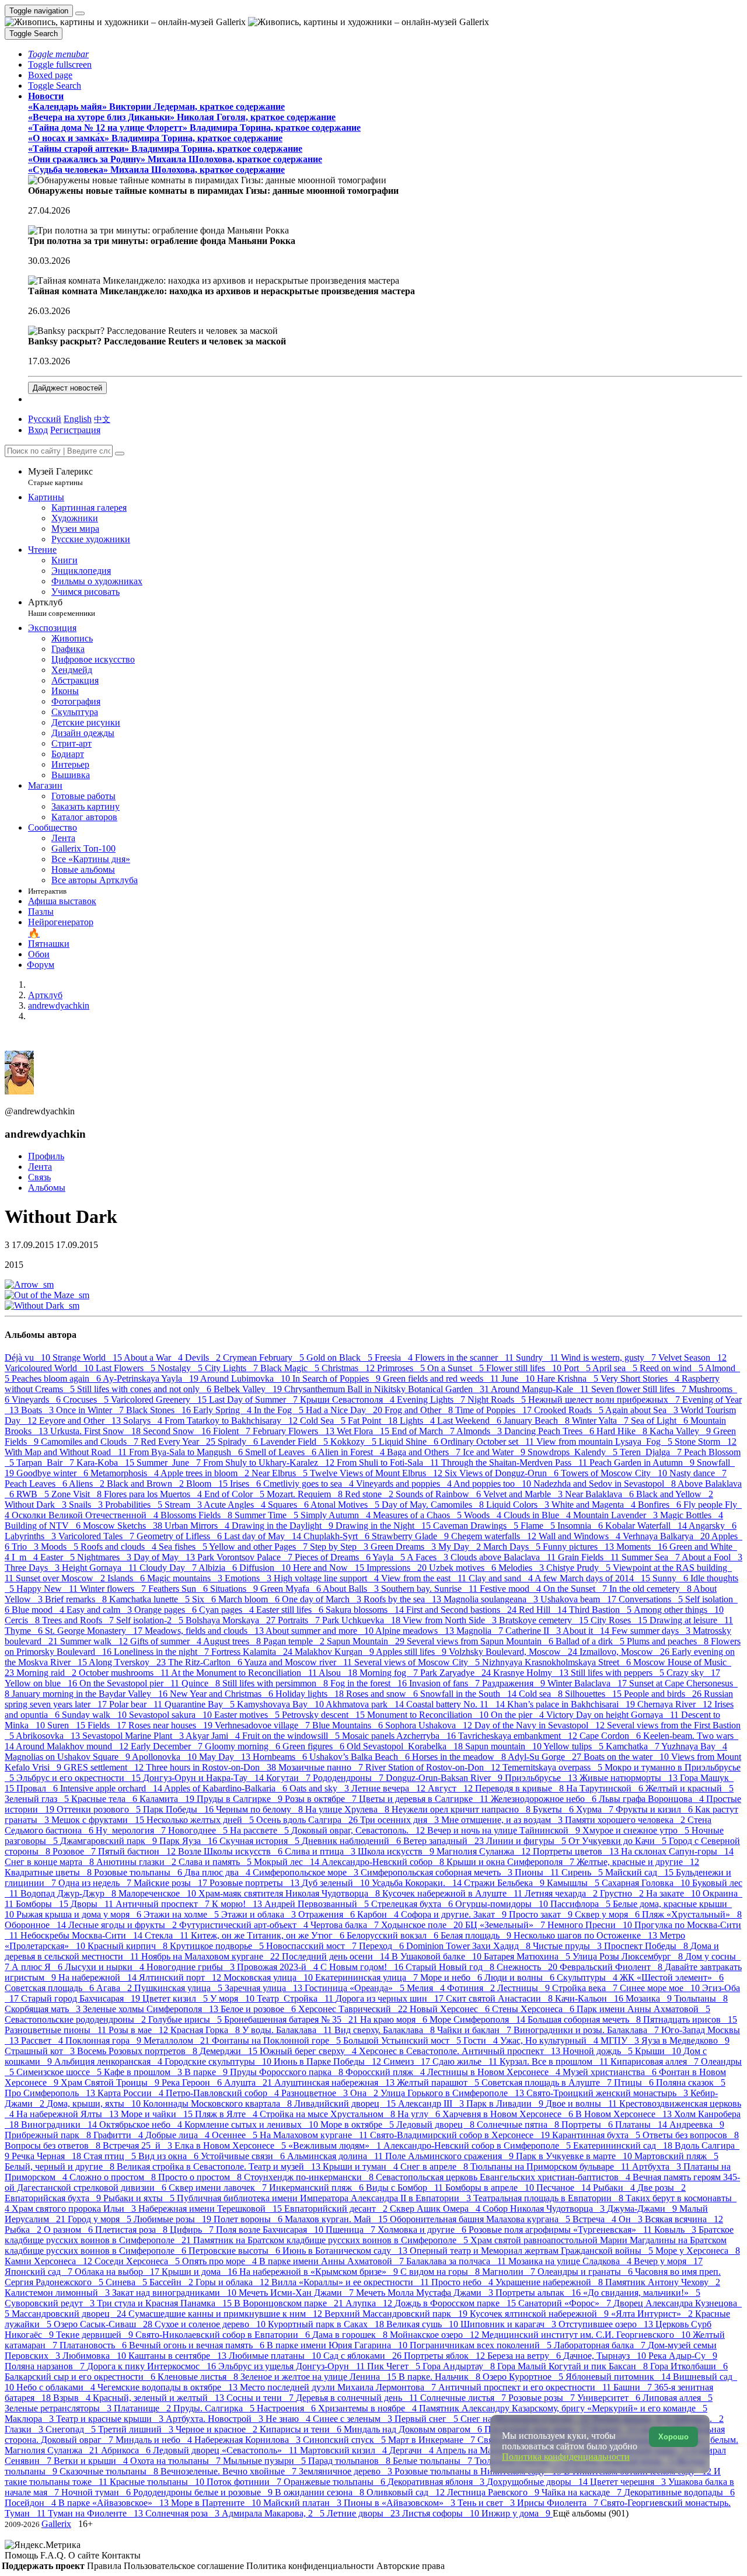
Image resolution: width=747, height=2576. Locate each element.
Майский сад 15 (640, 1872)
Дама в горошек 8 (351, 2335)
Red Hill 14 (544, 1610)
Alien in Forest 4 (352, 1452)
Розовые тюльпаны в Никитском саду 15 (479, 2471)
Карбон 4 (379, 1914)
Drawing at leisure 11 (691, 1620)
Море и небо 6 (452, 1977)
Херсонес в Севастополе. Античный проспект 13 (461, 2051)
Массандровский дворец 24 (70, 2314)
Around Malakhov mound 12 (73, 1746)
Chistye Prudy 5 (580, 1568)
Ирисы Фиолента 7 (559, 2503)
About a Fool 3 (712, 1557)
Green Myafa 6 (292, 1589)
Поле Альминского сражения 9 (451, 2156)
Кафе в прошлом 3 (144, 2072)
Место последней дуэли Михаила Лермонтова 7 (339, 2387)
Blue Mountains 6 (349, 1725)
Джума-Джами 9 (643, 2209)
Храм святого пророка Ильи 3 (75, 2209)
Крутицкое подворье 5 (218, 1946)
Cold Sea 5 (324, 1421)
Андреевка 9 (697, 2124)
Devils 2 (204, 1357)
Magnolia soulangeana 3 (492, 1599)
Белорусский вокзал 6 (394, 1935)
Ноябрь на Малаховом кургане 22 (212, 1956)
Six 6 (205, 1599)
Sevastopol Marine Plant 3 (134, 1736)
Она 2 (365, 2093)
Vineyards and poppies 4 (405, 1484)
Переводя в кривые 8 (521, 1788)
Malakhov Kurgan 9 (335, 1652)
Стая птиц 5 (111, 2156)
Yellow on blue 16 (42, 1683)
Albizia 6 (219, 1568)
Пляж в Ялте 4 (227, 2114)
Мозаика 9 (650, 1998)
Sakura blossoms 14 (366, 1610)
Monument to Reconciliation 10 (429, 1715)
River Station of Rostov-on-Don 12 (434, 1767)
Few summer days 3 (652, 1631)
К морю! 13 (238, 1904)
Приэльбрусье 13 (542, 1778)
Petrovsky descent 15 (324, 1715)
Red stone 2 (370, 1494)
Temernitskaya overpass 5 (554, 1767)
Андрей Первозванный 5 (318, 1904)
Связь (39, 1177)
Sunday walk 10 (95, 1715)
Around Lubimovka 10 (246, 1378)
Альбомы (47, 1188)
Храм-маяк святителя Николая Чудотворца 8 (290, 1893)
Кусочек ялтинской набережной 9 (540, 2314)
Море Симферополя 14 (479, 2019)
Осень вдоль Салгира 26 (308, 1820)
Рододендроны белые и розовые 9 (204, 2492)
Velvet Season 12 (692, 1357)
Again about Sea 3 (643, 1410)
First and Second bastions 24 (462, 1610)
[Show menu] (80, 13)
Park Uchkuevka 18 (362, 1620)
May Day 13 (226, 1757)
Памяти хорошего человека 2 (626, 1820)
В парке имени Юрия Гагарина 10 (338, 2345)
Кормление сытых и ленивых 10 (252, 2124)
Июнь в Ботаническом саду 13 (346, 2251)
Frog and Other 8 (420, 1410)
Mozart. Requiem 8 (306, 1494)
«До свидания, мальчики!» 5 (642, 2293)
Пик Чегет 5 (395, 2366)
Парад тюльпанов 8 (350, 2461)
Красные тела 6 (105, 1799)
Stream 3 (184, 1505)
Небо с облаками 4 (57, 2387)
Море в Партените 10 (217, 2503)
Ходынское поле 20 (423, 1925)
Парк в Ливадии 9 (506, 2103)
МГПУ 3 (621, 2040)
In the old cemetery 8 (651, 1589)
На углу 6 (420, 2114)
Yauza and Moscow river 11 (299, 1662)
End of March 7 (424, 1431)
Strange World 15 (88, 1357)
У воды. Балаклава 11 (288, 2030)
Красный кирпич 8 (129, 1946)
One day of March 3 (323, 1599)
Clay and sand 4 (502, 1578)
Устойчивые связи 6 (244, 2156)
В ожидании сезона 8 (321, 2492)
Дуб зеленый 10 (337, 1883)
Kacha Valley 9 (681, 1431)
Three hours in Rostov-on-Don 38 (212, 1767)
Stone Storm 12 (706, 1442)
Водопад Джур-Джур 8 (69, 1893)
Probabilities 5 (135, 1505)
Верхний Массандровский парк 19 (397, 2314)
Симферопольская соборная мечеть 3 (438, 1872)
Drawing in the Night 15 (384, 1526)
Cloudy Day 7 (169, 1568)
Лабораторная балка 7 (601, 2345)
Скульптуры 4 (588, 1977)
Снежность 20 (528, 1967)
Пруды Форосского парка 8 (288, 2072)
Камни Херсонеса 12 (50, 2261)
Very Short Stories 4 (641, 1378)
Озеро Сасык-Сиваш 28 (104, 2324)
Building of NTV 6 (44, 1526)
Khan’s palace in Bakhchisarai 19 (572, 1704)
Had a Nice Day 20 (345, 1410)
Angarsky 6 (713, 1526)
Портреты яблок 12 (446, 2356)
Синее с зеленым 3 (354, 2419)
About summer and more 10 (320, 1631)
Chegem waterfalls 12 (495, 1536)
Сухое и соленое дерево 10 (211, 2324)
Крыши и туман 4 (362, 2167)
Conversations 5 (652, 1599)
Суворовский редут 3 (51, 2303)
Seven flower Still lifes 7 (640, 1389)
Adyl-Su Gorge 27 (546, 1757)
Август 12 (451, 1788)
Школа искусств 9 (397, 1851)
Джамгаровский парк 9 (110, 1841)
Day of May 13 (165, 1557)
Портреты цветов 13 (577, 1851)
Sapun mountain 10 (504, 1746)
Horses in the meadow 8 (460, 1757)
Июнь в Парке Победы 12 (329, 2061)
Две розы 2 (662, 2188)
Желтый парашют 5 (439, 2082)
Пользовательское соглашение (185, 2566)
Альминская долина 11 (336, 2156)
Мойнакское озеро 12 (436, 2335)
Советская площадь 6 (50, 1988)
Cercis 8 (23, 1620)
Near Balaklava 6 (601, 1494)
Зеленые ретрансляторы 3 (59, 2408)
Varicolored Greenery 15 (160, 1399)
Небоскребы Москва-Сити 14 (83, 1935)
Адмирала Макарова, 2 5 (274, 2513)
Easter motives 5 (248, 1715)
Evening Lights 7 (432, 1399)
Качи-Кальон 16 (590, 1998)
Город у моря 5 (101, 2219)
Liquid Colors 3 (519, 1505)
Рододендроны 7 (349, 1778)
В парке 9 (207, 2072)
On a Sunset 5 (457, 1368)
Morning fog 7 (390, 1673)
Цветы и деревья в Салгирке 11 (425, 1799)
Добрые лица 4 (179, 2135)
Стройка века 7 (586, 1988)
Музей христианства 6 (611, 2072)
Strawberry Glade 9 (411, 1536)
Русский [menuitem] (45, 419)
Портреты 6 (588, 2124)
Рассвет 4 (43, 2040)
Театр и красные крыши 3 (111, 2419)
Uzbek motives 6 (464, 1568)
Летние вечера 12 (390, 1788)
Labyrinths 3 (32, 1536)
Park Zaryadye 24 (457, 1673)
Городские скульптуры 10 (219, 2061)
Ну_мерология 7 (132, 1830)
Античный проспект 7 (164, 1904)
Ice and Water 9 (495, 1452)
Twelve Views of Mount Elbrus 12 (377, 1473)
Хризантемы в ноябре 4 (369, 2408)
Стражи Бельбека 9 (505, 1883)
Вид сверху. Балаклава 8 (386, 2030)
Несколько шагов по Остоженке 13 (587, 1935)
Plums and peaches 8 (669, 1641)
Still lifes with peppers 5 (619, 1673)
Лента (40, 1167)
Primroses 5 (402, 1368)
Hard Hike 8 (623, 1431)
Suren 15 (67, 1725)
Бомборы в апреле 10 (491, 2188)
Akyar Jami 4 (214, 1736)
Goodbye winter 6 (53, 1473)
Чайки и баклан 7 (475, 2030)
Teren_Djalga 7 (652, 1452)
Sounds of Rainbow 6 (439, 1494)
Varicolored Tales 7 (97, 1536)
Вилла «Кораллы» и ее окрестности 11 (351, 2282)
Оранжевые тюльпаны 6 (336, 2482)
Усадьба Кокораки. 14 (418, 1883)
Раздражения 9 (515, 1683)
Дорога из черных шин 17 (391, 1998)
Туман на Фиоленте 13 (97, 2513)
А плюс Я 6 (38, 1967)
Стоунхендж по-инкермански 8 (310, 2177)
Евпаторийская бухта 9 (54, 2198)
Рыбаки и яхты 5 (140, 2198)
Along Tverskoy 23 (128, 1662)
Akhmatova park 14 (366, 1704)
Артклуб (62, 607)
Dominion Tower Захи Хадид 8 (470, 1946)
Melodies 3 (522, 1568)
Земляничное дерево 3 (347, 2471)
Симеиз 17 (408, 2061)
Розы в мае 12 (139, 2030)
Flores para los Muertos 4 (154, 1494)
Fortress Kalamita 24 (253, 1652)
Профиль (46, 1156)
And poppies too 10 (493, 1484)
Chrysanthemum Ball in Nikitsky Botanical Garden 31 (388, 1389)
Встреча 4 (596, 2219)
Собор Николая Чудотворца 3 (545, 2209)
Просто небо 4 (463, 2282)
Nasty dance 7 (698, 1473)
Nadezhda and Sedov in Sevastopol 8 (605, 1484)
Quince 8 (202, 1683)
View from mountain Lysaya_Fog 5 (605, 1442)
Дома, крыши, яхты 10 (95, 2103)
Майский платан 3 (303, 2503)
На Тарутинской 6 (606, 1788)
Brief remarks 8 (77, 1599)
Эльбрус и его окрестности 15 (80, 1778)
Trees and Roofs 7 (79, 1620)
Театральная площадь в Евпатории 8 (549, 2198)
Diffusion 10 (266, 1568)
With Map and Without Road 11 (67, 1452)
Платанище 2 (144, 2408)
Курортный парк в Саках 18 (327, 2324)
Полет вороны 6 (249, 2219)
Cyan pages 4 (228, 1610)
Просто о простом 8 (201, 2177)
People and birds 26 (664, 1694)
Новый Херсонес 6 (451, 2009)
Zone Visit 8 (78, 1494)
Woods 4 (484, 1515)
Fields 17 (108, 1725)
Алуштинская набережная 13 (336, 2082)
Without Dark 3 (37, 1505)
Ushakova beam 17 (580, 1599)
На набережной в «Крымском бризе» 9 (320, 2272)
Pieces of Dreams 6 (334, 1557)
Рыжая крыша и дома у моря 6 (80, 1914)
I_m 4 (26, 1557)
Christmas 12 (349, 1368)
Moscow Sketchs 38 (124, 1526)
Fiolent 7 (233, 1431)
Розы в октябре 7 (322, 1799)
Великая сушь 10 (423, 2324)
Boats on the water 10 (627, 1757)
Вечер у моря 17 (668, 2261)
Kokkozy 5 (355, 1442)
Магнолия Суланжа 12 (485, 1851)
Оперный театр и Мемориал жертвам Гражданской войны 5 (533, 2251)
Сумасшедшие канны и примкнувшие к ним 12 (226, 2314)
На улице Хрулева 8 (348, 1809)
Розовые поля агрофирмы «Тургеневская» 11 (561, 2230)
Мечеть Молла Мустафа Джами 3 (426, 2293)
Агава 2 (115, 1988)
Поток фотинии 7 (245, 2482)
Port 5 (578, 1368)
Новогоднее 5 (199, 1830)
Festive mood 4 (512, 1589)
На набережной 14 (99, 1977)
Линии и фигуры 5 (527, 1841)
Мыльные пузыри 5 (266, 2461)
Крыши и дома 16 (200, 2272)
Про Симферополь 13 (51, 2093)
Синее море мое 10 (661, 1988)
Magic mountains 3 (186, 1578)
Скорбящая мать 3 (44, 2009)
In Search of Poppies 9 (338, 1378)
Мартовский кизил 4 (345, 2450)
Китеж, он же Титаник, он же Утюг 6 (269, 1935)
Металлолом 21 (178, 2040)
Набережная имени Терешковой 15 (211, 2209)
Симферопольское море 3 (307, 1872)
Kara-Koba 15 (107, 1463)
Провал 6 (38, 1788)
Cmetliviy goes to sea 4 (310, 1484)
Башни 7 (634, 2387)
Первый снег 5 (427, 2419)
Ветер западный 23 (445, 1841)
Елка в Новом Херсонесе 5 (231, 2145)
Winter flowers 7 (114, 1589)
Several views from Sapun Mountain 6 (481, 1641)
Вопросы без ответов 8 (54, 2145)
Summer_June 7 (170, 1463)
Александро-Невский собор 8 (384, 1862)
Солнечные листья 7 (464, 2398)
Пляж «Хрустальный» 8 (692, 1914)
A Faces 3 (429, 1557)
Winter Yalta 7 (601, 1421)
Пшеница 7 (352, 2230)
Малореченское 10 (158, 1893)
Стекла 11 (168, 1935)
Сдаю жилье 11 (466, 2061)
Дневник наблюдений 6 (352, 1841)
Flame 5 (539, 1526)
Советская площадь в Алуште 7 (548, 2082)
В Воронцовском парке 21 (290, 2303)
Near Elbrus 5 (281, 1473)
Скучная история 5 (261, 1841)
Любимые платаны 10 (276, 2356)
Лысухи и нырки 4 (106, 1967)
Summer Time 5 (268, 1515)
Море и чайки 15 (158, 2114)
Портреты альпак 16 (539, 2293)
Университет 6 (610, 2398)
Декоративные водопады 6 (679, 2492)
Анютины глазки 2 (137, 1862)
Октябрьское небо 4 (142, 2124)
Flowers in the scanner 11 (465, 1357)
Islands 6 (127, 1578)
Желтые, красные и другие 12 (638, 1862)
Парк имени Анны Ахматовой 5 (643, 2009)
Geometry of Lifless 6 (180, 1536)
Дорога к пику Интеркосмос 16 (153, 2366)
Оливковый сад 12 (407, 2492)
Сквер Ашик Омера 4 (436, 2209)
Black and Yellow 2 (675, 1494)
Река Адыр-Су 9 (683, 2356)
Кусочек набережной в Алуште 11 (453, 1893)
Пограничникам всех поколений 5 (482, 2345)
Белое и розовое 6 (259, 2009)
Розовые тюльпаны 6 (139, 1872)
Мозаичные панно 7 (322, 1767)
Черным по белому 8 (261, 1809)
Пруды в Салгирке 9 (241, 1799)
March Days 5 (513, 1547)
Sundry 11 (538, 1357)
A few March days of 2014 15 (594, 1578)
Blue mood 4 (39, 1610)
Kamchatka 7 (633, 1746)
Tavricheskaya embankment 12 (519, 1736)
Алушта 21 (249, 2082)
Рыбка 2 (24, 2230)
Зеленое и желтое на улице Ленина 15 (320, 2377)
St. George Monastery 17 (95, 1631)
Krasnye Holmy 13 (532, 1673)
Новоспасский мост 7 (313, 1946)
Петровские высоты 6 (235, 2251)
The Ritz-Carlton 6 (206, 1662)
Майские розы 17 (172, 1883)
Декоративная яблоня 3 (437, 2482)
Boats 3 (39, 1410)
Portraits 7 (300, 1620)
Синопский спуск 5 (345, 2440)
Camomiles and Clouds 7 (91, 1442)
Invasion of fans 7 (446, 1683)
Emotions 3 (249, 1578)
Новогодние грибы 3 (192, 1967)
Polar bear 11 (137, 1704)
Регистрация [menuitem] (75, 430)
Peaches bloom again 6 (57, 1378)
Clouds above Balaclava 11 (504, 1557)
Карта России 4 (132, 2093)
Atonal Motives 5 (346, 1505)
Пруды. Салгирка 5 (215, 2408)
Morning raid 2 (48, 1673)
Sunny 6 (671, 1578)
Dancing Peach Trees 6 (550, 1431)
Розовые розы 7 (543, 2398)
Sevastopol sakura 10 (172, 1715)
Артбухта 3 (658, 2167)
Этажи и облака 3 (260, 1914)
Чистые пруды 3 (568, 1946)
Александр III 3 (432, 2103)
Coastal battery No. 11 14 (457, 1704)
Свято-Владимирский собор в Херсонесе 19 (461, 2135)
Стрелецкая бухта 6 (413, 1904)
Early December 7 (168, 1746)
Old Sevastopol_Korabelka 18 (406, 1746)
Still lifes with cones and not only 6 (145, 1389)
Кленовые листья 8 (199, 2377)
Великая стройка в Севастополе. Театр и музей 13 (220, 2167)
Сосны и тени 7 (261, 2398)
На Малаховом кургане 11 (315, 2135)
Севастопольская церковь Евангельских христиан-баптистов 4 (504, 2177)
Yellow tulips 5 (575, 1746)
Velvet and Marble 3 (524, 1494)
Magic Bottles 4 (692, 1515)
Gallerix (56, 2524)
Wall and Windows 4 (581, 1536)
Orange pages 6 (167, 1610)
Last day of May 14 (264, 1536)
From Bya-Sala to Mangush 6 (187, 1452)
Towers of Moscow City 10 (615, 1473)
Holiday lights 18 (311, 1694)
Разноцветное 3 (316, 2093)
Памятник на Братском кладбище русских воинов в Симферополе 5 (332, 2240)
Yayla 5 (390, 1557)
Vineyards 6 (37, 1399)
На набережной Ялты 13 (69, 2114)
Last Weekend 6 (470, 1421)
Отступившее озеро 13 (607, 2324)
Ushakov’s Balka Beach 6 (361, 1757)
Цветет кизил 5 (176, 1998)
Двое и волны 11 (582, 2103)
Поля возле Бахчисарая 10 (271, 2230)
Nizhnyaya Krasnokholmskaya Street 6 (558, 1662)
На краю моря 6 (395, 2019)
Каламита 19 (168, 1799)
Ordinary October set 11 (488, 1442)
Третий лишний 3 (137, 2429)
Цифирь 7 (193, 2230)
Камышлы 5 (574, 1883)
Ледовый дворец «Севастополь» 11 (226, 2450)
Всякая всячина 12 (684, 2219)
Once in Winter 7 (91, 1410)
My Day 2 (461, 1547)
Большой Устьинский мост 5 (403, 2040)
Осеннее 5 (236, 2135)
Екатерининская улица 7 (368, 1977)
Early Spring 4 (224, 1410)
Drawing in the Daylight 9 (284, 1526)
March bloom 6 (250, 1599)
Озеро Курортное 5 (524, 2377)
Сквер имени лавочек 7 (219, 2188)
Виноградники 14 (60, 2124)
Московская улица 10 (269, 1977)
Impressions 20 (398, 1568)
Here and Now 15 (330, 1568)
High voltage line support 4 (327, 1578)
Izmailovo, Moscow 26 (626, 1652)
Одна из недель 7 (96, 1883)
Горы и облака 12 (233, 2282)
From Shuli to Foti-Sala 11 (389, 1463)
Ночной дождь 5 (599, 2051)
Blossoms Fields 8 (198, 1515)
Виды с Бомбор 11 (406, 2188)
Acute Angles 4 (236, 1505)
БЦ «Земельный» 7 (506, 1925)
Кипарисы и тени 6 (302, 2429)
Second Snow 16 (178, 1431)
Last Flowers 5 (127, 1368)
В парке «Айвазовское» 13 (115, 2503)
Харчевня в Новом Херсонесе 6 (509, 2114)
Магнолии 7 (510, 2272)
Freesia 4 (395, 1357)
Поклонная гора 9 (104, 2040)
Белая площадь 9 (477, 1935)
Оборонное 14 (36, 1925)
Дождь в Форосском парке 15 (456, 2303)
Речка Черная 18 (48, 2156)
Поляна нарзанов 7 (46, 2366)
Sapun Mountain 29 (367, 1641)
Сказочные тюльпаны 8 (110, 2471)
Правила (105, 2566)
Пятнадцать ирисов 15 (690, 2019)
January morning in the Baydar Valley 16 (91, 1694)
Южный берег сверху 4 (309, 2051)
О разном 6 (69, 2230)
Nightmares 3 (105, 1557)
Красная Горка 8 (206, 2030)
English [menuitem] (78, 419)
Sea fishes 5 (184, 1547)
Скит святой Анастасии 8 (500, 1998)
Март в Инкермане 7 (433, 2440)
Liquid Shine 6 (410, 1442)
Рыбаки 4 (615, 2188)
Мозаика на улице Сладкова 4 (571, 2261)
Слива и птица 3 (321, 1851)
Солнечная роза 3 (184, 2513)
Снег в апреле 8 (435, 2167)
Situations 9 (235, 1589)
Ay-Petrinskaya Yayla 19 (151, 1378)
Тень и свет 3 (487, 2503)
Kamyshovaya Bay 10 (281, 1704)
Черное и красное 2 (218, 2429)
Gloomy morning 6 (244, 1746)
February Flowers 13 (295, 1431)
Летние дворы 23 (364, 2513)
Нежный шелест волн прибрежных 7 (605, 1399)
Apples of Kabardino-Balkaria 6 (227, 1788)
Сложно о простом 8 (114, 2177)
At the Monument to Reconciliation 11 (245, 1673)
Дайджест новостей (67, 388)
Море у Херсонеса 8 (698, 2251)
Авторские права (411, 2566)
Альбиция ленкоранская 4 (109, 2061)
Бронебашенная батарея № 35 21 (292, 2019)
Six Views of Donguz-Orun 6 (503, 1473)
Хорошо (673, 2437)
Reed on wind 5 (672, 1368)
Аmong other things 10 (679, 1610)
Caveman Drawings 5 (477, 1526)
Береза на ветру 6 (525, 2356)
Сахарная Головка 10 (647, 1883)
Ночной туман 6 (97, 2492)
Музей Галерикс (60, 477)
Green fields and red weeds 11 (442, 1378)
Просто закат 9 (542, 1914)
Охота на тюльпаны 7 (177, 2461)
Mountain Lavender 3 (617, 1515)
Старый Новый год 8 (451, 1967)
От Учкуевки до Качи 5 (619, 1841)
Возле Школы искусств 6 (231, 1851)
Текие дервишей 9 (96, 2335)
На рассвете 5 (261, 1830)
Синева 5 (128, 2282)
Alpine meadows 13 (416, 1631)
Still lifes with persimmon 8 (276, 1683)
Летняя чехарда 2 (562, 1893)
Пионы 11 (538, 1872)
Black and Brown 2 (146, 1484)
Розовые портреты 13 (256, 1883)
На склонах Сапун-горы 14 (677, 1851)
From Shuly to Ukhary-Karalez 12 (270, 1463)
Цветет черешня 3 (629, 2482)
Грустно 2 (623, 1893)
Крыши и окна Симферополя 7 (512, 1862)
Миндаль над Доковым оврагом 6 (414, 2429)
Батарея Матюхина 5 (528, 1956)
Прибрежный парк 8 (49, 2135)
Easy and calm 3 (100, 1610)
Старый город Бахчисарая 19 (82, 1998)
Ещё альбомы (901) (591, 2513)
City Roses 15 (620, 1620)
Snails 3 (87, 1505)
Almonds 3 (480, 1431)
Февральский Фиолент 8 (612, 1967)
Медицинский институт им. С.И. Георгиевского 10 (587, 2335)
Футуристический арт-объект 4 (245, 1925)
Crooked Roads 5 (570, 1410)
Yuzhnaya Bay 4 (694, 1746)
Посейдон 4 (32, 2503)
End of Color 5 (235, 1494)
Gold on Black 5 (341, 1357)
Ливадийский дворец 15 (346, 2103)
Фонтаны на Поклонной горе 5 (277, 2040)
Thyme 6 (25, 1631)
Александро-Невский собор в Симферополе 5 (478, 2145)
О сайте (85, 2555)
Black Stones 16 (160, 1410)
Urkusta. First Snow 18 (97, 1431)
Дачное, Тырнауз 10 (606, 2356)
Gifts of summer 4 (167, 1641)
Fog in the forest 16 (370, 1683)
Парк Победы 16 (179, 1809)
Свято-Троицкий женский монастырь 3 (608, 2093)
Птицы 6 (635, 2082)
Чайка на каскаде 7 (583, 2492)
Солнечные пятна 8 (519, 2124)
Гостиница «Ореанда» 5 (356, 1988)
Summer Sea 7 (652, 1557)
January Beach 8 (538, 1421)
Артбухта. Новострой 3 (216, 2419)
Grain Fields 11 (590, 1557)
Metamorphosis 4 (125, 1473)
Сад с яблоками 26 (364, 2356)
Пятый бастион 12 (138, 1851)
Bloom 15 (208, 1484)
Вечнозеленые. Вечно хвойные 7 (230, 2471)
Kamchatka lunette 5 (151, 1599)
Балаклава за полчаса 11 (457, 2261)
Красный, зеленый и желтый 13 (160, 2398)
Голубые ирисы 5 (186, 2019)
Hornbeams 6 (281, 1757)
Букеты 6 (554, 1809)
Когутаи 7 (289, 1778)
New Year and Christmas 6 (223, 1694)
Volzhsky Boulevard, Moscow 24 (514, 1652)
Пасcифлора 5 (582, 1904)
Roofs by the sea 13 (404, 1599)
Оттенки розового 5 (100, 1809)
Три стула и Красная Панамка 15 (165, 2303)
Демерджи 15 (230, 2051)
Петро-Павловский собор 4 (224, 2093)
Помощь (22, 2555)
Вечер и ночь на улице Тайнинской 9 (505, 1830)
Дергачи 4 (413, 2450)
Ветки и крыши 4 (92, 2461)
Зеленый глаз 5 (38, 1799)
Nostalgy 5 (181, 1368)
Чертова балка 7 (346, 1925)
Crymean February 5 (265, 1357)
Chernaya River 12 (676, 1704)
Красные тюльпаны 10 (158, 2482)
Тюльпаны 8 (701, 1998)
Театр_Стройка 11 (296, 1998)
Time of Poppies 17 (495, 1410)
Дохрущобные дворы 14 (538, 2482)
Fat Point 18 (374, 1421)
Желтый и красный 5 (690, 1788)
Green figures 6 (315, 1746)
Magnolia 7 (481, 1631)
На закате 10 (674, 1893)
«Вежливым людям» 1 (336, 2145)
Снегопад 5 (72, 2429)
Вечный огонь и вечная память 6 (198, 2345)
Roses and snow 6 (383, 1694)
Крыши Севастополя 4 (348, 1399)
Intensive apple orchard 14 (112, 1788)
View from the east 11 (425, 1578)
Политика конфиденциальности (311, 2566)
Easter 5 (59, 1557)
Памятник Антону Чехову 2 (663, 2282)
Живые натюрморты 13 (630, 1778)
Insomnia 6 (581, 1526)
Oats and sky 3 (320, 1788)
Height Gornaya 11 (101, 1568)
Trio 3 (26, 1547)
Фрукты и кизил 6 (655, 1809)
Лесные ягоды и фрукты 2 (124, 1925)
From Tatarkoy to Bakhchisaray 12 (232, 1421)
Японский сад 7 (40, 2272)
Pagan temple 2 (295, 1641)
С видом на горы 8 (441, 2272)
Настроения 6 (287, 2408)
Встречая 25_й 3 (139, 2145)
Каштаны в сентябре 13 (179, 2356)
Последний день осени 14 (337, 1956)
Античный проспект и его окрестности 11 (526, 2387)
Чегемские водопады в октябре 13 (169, 2387)
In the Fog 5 (280, 1410)
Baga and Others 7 (425, 1452)
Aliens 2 (88, 1484)
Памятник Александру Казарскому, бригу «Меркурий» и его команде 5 (563, 2408)
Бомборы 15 (43, 1904)
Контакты (121, 2555)
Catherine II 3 (534, 1631)
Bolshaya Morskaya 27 (232, 1620)
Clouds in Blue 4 (538, 1515)
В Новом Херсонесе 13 (625, 2114)
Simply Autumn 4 (337, 1515)
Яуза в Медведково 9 (685, 2040)
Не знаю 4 (289, 2419)
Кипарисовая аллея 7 (656, 2061)
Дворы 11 (93, 1904)
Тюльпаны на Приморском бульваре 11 (551, 2167)
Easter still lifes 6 (291, 1610)
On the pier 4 (519, 1715)
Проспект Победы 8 (647, 1946)
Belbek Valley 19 (249, 1389)
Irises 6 (247, 1484)
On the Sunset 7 (576, 1589)
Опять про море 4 (221, 2261)
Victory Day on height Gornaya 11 (614, 1715)
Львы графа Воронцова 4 (652, 1799)
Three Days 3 (33, 1568)
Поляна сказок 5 (691, 2082)
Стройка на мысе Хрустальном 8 (329, 2114)
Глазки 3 (25, 2429)
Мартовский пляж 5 (676, 2156)
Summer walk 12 (95, 1641)
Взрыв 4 (73, 2398)
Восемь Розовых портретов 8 (138, 2051)
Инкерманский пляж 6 (317, 2188)
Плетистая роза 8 (132, 2230)
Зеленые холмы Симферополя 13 (152, 2009)
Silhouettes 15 (594, 1694)
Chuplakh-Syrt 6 (338, 1536)
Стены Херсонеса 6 (534, 2009)
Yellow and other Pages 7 (259, 1547)
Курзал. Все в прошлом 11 (555, 2061)
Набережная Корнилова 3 (249, 2440)
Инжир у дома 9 (517, 2513)
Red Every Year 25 (179, 1442)
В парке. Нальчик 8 (441, 2377)
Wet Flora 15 (364, 1431)
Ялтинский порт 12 (181, 1977)
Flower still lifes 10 (525, 1368)
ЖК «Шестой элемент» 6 (672, 1977)
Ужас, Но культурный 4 (550, 2040)
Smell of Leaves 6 (282, 1452)
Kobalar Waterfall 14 (647, 1526)
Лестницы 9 (525, 1988)
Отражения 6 (328, 1914)
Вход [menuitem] (38, 430)
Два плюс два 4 (219, 1872)
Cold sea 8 (542, 1694)
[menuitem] (102, 419)
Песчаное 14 (565, 2188)
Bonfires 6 (661, 1505)
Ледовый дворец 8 (437, 2124)
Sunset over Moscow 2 (62, 1578)
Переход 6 (383, 1946)
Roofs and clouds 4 (120, 1547)
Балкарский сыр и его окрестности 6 (81, 2377)
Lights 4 (418, 1421)
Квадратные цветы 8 (49, 1872)
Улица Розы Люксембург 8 (629, 1956)
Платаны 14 (642, 2124)
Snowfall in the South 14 (470, 1694)
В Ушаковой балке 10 (438, 1956)
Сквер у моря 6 (608, 1914)
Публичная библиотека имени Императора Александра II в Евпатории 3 (325, 2198)
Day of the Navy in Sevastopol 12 (541, 1725)
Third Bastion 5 (601, 1610)
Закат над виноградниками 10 (175, 2293)
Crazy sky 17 (693, 1673)
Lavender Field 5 (295, 1442)
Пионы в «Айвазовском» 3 (401, 2503)
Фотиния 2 (472, 1988)
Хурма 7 (596, 1809)
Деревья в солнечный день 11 (358, 2398)
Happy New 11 (48, 1589)
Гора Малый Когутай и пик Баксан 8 (574, 2366)
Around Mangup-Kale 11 (541, 1389)
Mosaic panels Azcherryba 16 (400, 1736)
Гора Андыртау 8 (460, 2366)
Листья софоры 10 (442, 2513)
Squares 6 (289, 1505)
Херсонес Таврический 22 (354, 2009)
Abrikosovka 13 (49, 1736)
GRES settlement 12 (105, 1767)
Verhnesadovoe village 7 (263, 1725)
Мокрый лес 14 (288, 1862)
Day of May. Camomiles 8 (434, 1505)
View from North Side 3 (451, 1620)
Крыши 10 (659, 2051)
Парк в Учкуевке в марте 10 (575, 2156)
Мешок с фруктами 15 (99, 1820)
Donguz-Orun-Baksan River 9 (445, 1778)
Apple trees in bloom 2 (206, 1473)
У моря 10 (233, 1998)
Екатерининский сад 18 (624, 2145)
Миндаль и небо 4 (155, 2440)
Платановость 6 (94, 2345)
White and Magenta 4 (595, 1505)
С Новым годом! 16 (363, 1967)
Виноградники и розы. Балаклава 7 (587, 2030)
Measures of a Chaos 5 (418, 1515)
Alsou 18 (339, 1673)
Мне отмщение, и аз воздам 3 (503, 1820)
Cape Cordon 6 (611, 1736)
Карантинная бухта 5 (597, 2135)
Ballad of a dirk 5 (591, 1641)
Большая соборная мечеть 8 (585, 2019)
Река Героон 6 (193, 2082)
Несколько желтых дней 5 (201, 1820)
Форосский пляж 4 (386, 2072)
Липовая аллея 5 (678, 2398)
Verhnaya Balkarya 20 (667, 1536)
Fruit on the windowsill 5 (292, 1736)
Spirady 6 (239, 1442)
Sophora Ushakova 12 (430, 1725)
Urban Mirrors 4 (198, 1526)
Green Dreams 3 (404, 1547)
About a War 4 (154, 1357)
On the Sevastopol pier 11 (130, 1683)
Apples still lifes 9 (412, 1652)
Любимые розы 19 (174, 2219)
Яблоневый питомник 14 (619, 2377)
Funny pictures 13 (580, 1547)
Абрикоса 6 (127, 2450)
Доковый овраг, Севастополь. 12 (359, 1830)
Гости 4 (482, 2040)
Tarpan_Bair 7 (46, 1463)
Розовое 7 (75, 1851)
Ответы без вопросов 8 (691, 2135)
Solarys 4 (144, 1421)
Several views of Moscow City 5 (418, 1662)
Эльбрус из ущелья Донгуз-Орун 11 (293, 2366)
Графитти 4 (119, 2135)
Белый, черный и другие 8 (61, 2167)
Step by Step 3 (340, 1547)
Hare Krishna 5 (569, 1378)
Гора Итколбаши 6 (689, 2366)
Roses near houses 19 (172, 1725)
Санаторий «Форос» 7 (566, 2303)
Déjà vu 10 (29, 1357)
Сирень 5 (583, 1872)
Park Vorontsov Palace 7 (246, 1557)
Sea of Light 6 (661, 1421)
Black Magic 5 (291, 1368)
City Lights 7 (233, 1368)
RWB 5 (34, 1494)
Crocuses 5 (87, 1399)
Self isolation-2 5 (151, 1620)
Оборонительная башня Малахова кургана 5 (481, 2219)
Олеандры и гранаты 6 (586, 2272)
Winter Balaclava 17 (588, 1683)
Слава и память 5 (216, 1862)
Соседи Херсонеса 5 (138, 2261)
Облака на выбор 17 (118, 2272)
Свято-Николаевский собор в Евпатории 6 (224, 2335)
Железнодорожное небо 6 (545, 1799)
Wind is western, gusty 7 (610, 1357)
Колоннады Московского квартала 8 (219, 2103)
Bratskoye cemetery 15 (545, 1620)
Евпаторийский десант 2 (337, 2209)
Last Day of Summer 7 (254, 1399)
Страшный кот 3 (41, 2051)
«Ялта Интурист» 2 (653, 2314)
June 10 (519, 1378)
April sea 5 (616, 1368)
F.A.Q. (54, 2555)
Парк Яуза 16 (189, 1841)
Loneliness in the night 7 (163, 1652)
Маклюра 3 (30, 2419)
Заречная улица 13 (265, 1988)
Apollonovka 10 (165, 1757)
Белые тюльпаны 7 (434, 2461)
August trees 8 (233, 1641)
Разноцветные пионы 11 (57, 2030)
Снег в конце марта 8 (50, 1862)
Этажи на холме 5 (182, 1914)
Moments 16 (643, 1547)
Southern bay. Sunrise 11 (430, 1589)
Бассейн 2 (172, 2282)
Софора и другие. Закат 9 (455, 1914)
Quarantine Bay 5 (201, 1704)
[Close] (120, 454)
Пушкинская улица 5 (179, 1988)
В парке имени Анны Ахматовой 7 (333, 2261)
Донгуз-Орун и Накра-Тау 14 (205, 1778)
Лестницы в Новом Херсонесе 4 (495, 2072)
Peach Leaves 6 (37, 1484)
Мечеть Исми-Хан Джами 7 (297, 2293)
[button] (58, 54)
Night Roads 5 (498, 1399)
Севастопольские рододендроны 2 (76, 2019)
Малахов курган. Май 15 (337, 2219)
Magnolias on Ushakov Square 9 (68, 1757)
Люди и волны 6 (521, 1977)
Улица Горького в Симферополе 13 (453, 2093)
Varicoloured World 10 (50, 1368)
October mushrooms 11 (125, 1673)
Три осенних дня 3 (401, 1820)
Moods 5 (61, 1547)
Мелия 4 (427, 1988)
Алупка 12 (370, 2303)
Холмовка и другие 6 (423, 2230)
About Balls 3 (352, 1589)
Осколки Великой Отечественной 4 (86, 1515)
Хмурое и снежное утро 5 (637, 1830)
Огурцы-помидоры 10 (503, 1904)
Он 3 (632, 2219)
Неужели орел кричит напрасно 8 (462, 1809)
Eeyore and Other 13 (81, 1421)
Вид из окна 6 (170, 2156)
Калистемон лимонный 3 (58, 2293)
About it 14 (587, 1631)
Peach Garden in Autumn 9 (643, 1463)
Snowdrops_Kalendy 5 (574, 1452)
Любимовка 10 (95, 2356)
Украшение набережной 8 (550, 2282)
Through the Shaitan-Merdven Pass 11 (515, 1463)
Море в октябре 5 (358, 2124)
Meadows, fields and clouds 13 (205, 1631)
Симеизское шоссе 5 (60, 2072)
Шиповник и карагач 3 (509, 2324)
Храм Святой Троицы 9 (111, 2082)
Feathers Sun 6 (179, 1589)
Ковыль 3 (676, 2230)
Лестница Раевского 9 (494, 2492)
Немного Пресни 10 (591, 1925)
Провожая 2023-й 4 (279, 1967)
